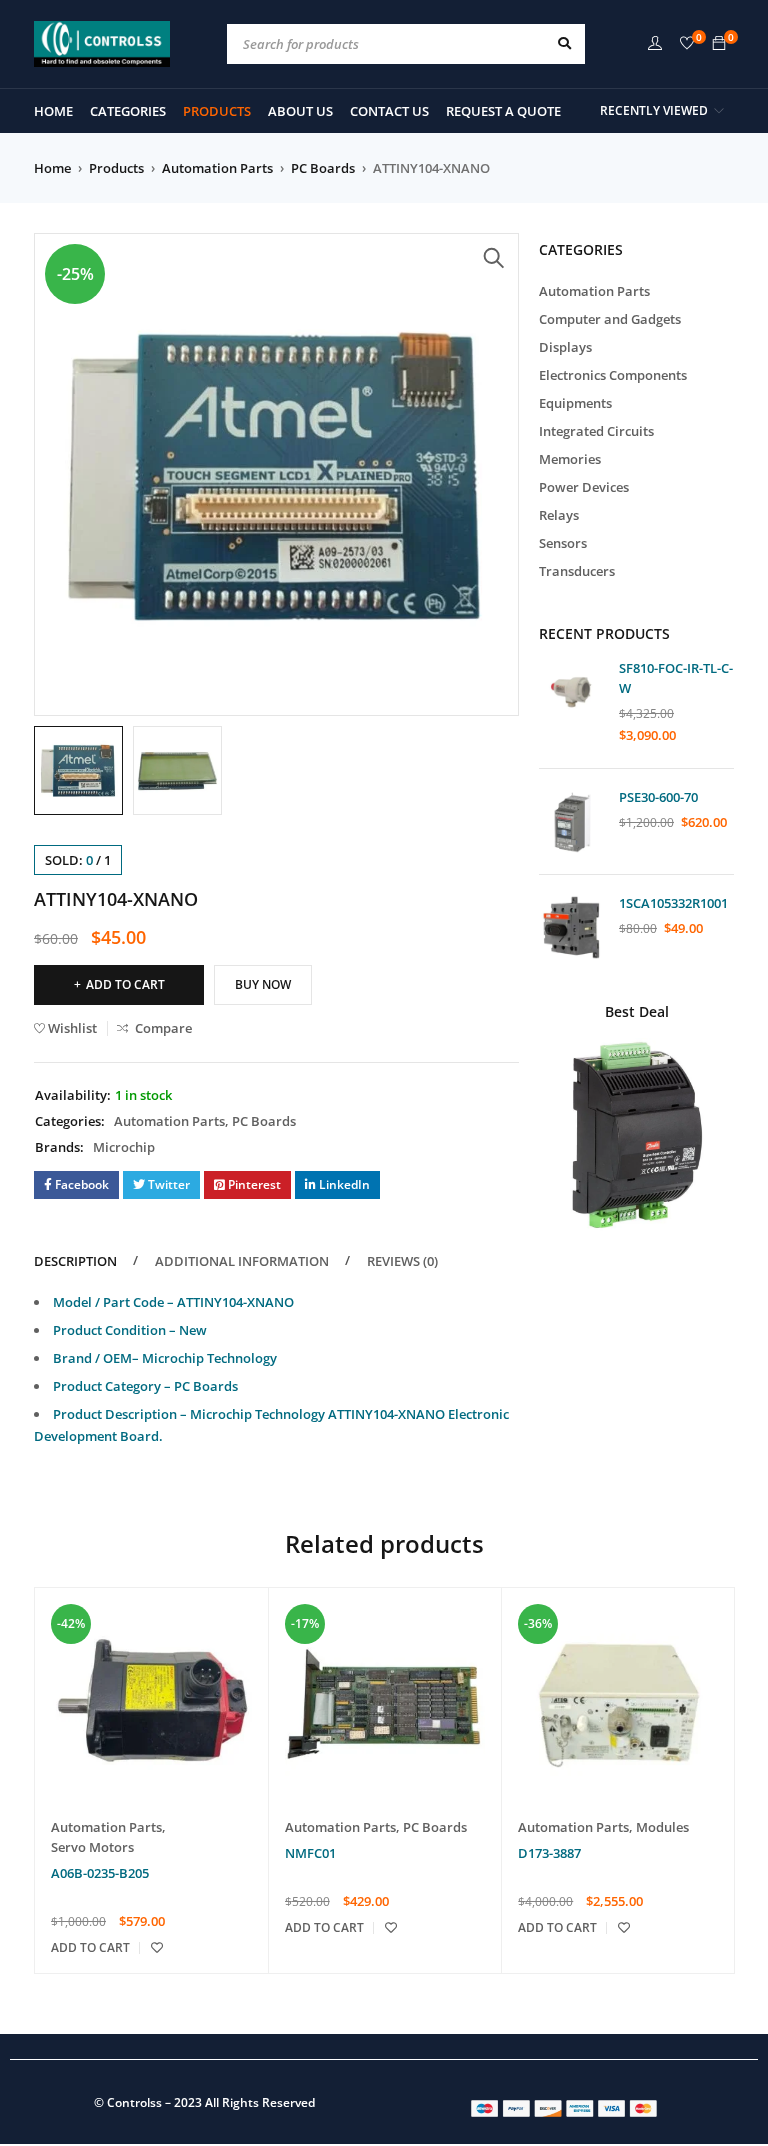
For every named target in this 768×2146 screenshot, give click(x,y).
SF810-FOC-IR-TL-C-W (676, 678)
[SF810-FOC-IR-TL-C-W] (571, 692)
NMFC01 (310, 1853)
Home (52, 168)
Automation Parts (217, 168)
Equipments (575, 403)
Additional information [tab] (242, 1261)
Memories (570, 459)
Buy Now (263, 984)
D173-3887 (549, 1853)
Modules (662, 1827)
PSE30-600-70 (658, 797)
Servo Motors (92, 1847)
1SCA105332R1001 (673, 903)
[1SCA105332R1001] (571, 927)
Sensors (563, 543)
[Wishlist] (687, 44)
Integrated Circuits (596, 431)
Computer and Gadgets (610, 319)
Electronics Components (613, 375)
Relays (559, 515)
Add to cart (125, 984)
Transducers (577, 571)
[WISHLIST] (157, 1948)
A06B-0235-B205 (100, 1873)
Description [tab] (75, 1261)
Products (116, 168)
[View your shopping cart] (719, 44)
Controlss (134, 2102)
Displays (565, 347)
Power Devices (584, 487)
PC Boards (323, 168)
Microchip (124, 1147)
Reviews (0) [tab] (402, 1261)
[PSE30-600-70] (571, 821)
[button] (494, 258)
